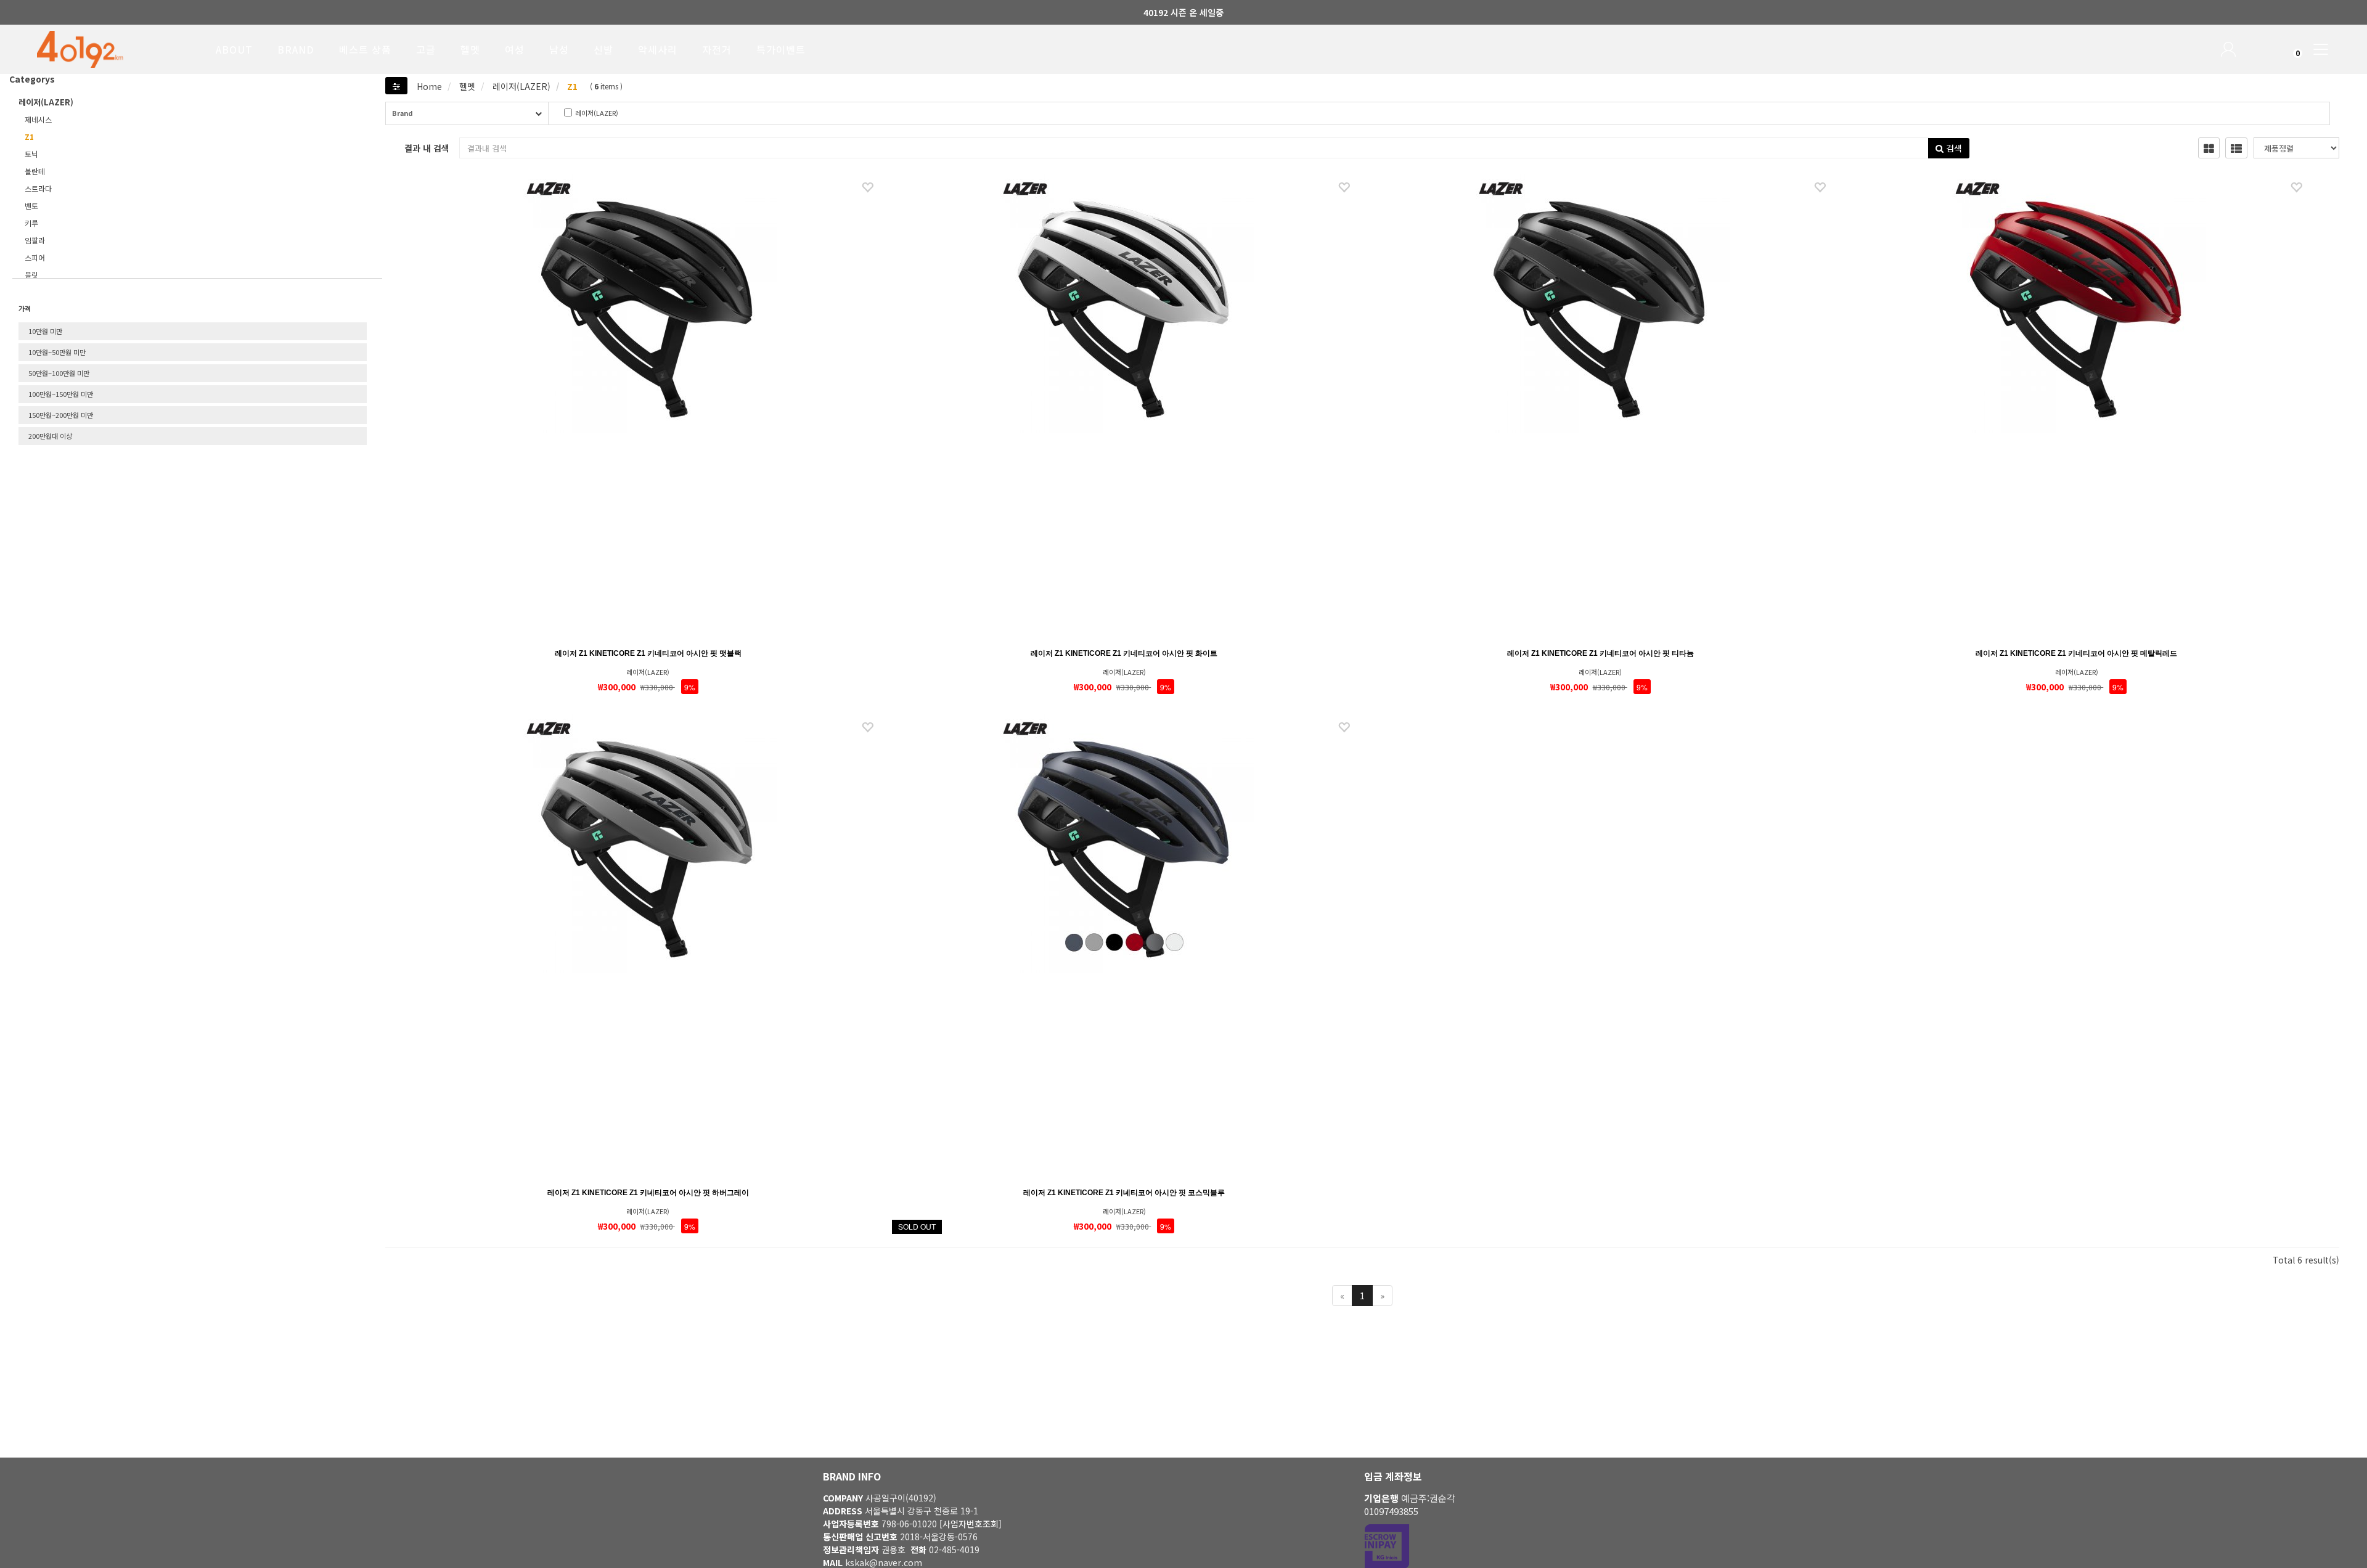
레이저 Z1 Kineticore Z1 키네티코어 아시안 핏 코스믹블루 (1124, 1193)
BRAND (296, 49)
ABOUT (234, 49)
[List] (2236, 148)
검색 (1953, 148)
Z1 (571, 86)
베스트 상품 (365, 49)
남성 (559, 49)
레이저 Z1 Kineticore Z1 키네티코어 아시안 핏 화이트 (1124, 653)
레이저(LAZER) (520, 86)
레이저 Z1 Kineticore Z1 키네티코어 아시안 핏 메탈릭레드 (2076, 653)
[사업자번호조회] (971, 1524)
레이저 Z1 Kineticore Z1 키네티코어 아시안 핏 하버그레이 (648, 1193)
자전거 (717, 49)
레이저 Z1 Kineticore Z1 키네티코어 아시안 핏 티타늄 (1600, 653)
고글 (426, 49)
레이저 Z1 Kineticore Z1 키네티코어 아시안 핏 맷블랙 (648, 653)
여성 (515, 49)
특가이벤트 (781, 49)
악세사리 (658, 49)
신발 (603, 49)
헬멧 (470, 49)
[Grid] (2209, 148)
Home (429, 86)
